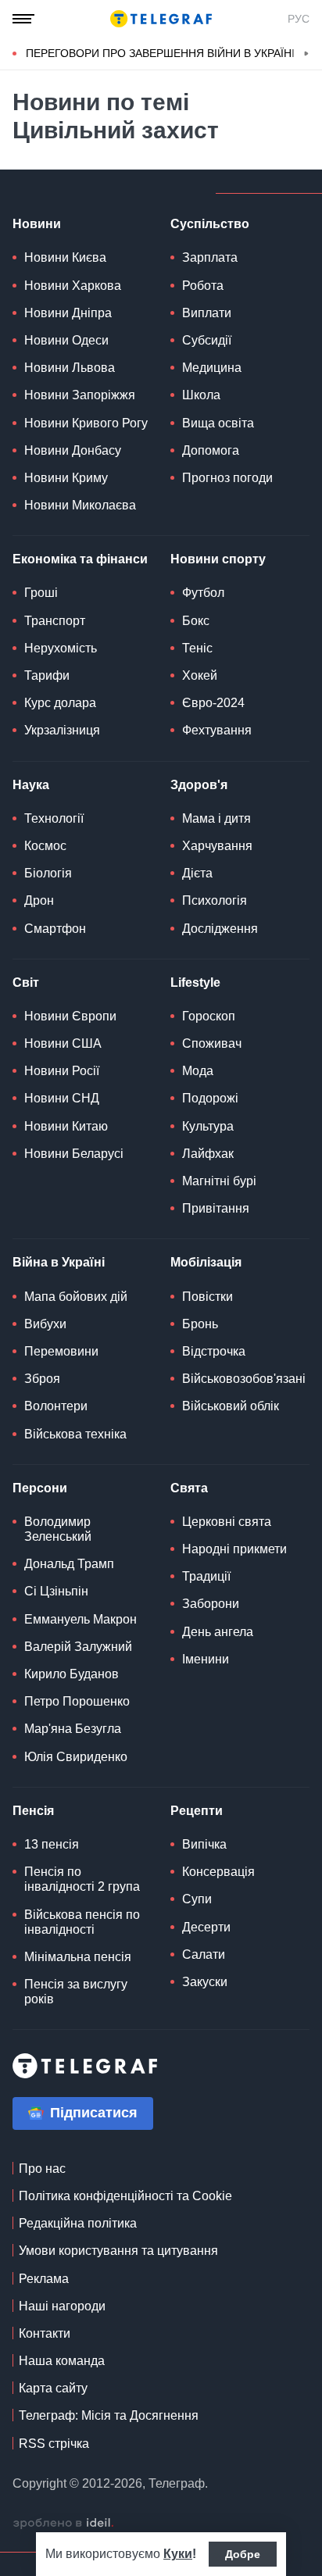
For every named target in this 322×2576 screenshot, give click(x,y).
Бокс (196, 621)
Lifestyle (195, 983)
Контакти (45, 2333)
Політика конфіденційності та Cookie (125, 2196)
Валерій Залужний (78, 1647)
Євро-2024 (213, 703)
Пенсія (33, 1811)
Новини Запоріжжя (80, 395)
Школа (201, 395)
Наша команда (62, 2361)
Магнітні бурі (219, 1181)
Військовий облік (231, 1406)
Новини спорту (218, 559)
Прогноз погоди (227, 478)
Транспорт (55, 621)
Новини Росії (62, 1071)
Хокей (200, 675)
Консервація (218, 1872)
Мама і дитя (216, 818)
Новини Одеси (66, 340)
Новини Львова (70, 368)
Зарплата (210, 257)
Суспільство (210, 224)
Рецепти (197, 1811)
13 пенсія (52, 1844)
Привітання (216, 1208)
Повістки (208, 1297)
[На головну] (161, 19)
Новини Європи (70, 1016)
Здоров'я (199, 785)
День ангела (218, 1632)
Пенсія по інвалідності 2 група (82, 1879)
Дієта (197, 873)
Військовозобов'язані (244, 1379)
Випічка (204, 1844)
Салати (204, 1954)
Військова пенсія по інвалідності (82, 1922)
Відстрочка (214, 1351)
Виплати (207, 313)
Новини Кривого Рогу (86, 423)
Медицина (212, 368)
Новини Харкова (73, 286)
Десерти (206, 1927)
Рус (299, 19)
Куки (178, 2554)
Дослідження (220, 929)
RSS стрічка (54, 2444)
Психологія (215, 900)
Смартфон (55, 929)
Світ (26, 983)
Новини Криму (66, 478)
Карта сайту (53, 2388)
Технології (54, 818)
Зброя (42, 1379)
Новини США (63, 1043)
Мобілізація (206, 1262)
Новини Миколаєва (80, 505)
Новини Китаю (66, 1126)
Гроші (41, 593)
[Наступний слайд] (306, 54)
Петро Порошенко (77, 1701)
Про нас (42, 2169)
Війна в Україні (59, 1262)
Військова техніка (75, 1434)
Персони (40, 1488)
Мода (198, 1071)
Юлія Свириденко (76, 1757)
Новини (37, 224)
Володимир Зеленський (58, 1529)
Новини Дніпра (68, 313)
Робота (203, 286)
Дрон (39, 900)
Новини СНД (62, 1098)
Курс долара (60, 703)
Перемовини (61, 1351)
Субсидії (207, 340)
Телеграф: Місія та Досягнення (109, 2415)
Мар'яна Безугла (73, 1729)
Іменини (206, 1659)
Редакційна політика (78, 2223)
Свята (189, 1488)
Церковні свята (227, 1522)
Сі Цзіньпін (56, 1591)
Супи (197, 1899)
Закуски (205, 1982)
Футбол (203, 593)
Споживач (212, 1043)
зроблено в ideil (63, 2524)
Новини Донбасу (73, 450)
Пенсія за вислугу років (76, 1992)
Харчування (217, 846)
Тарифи (47, 675)
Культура (208, 1126)
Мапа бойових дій (76, 1297)
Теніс (197, 648)
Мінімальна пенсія (78, 1957)
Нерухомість (61, 648)
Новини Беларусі (74, 1154)
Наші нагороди (62, 2306)
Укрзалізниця (62, 730)
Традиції (206, 1576)
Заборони (211, 1604)
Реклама (44, 2279)
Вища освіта (218, 423)
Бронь (200, 1324)
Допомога (211, 450)
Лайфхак (208, 1154)
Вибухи (45, 1324)
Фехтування (217, 730)
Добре (243, 2554)
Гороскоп (209, 1016)
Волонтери (56, 1406)
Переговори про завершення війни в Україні (160, 53)
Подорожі (210, 1098)
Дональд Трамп (69, 1564)
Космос (45, 846)
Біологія (48, 873)
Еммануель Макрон (80, 1619)
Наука (31, 785)
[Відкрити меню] (23, 19)
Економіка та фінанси (80, 559)
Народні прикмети (234, 1549)
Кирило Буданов (72, 1674)
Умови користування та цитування (118, 2251)
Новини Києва (65, 257)
